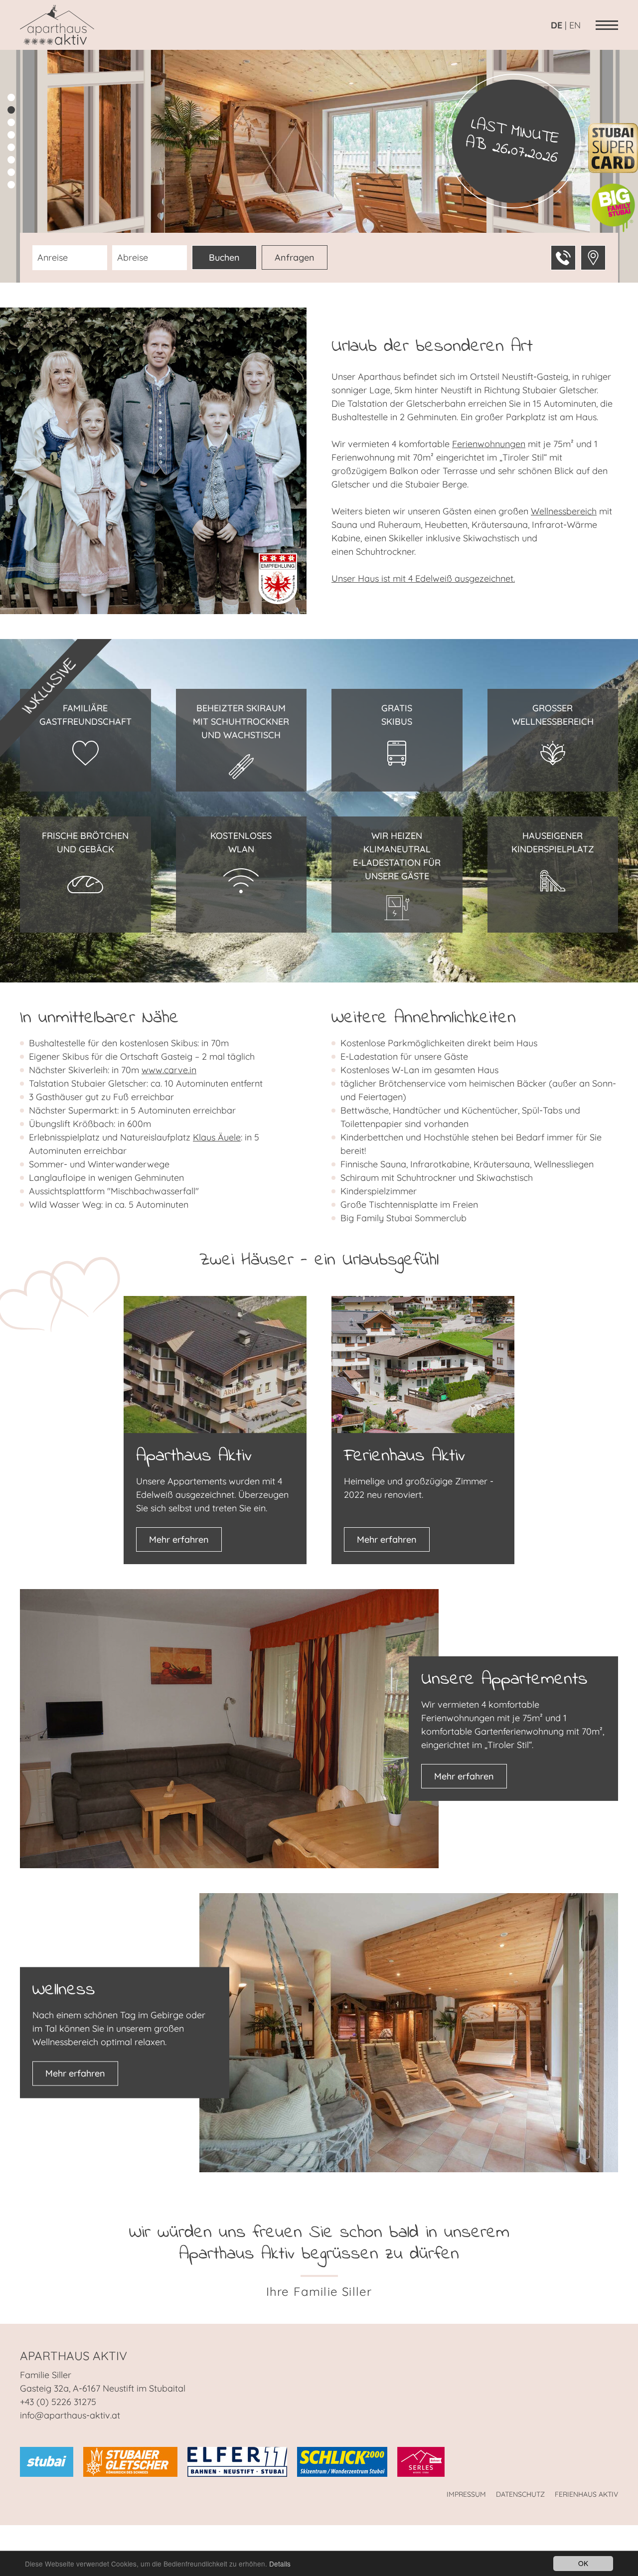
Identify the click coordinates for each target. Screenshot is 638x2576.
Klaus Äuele (217, 1137)
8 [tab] (11, 185)
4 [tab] (11, 135)
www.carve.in (169, 1070)
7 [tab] (11, 172)
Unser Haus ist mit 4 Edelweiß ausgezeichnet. (423, 578)
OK (583, 2563)
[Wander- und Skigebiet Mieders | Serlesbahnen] (421, 2461)
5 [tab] (11, 147)
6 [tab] (11, 160)
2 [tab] (11, 110)
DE (557, 25)
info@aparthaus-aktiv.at (70, 2415)
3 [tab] (11, 122)
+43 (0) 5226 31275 (58, 2402)
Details (280, 2564)
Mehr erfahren (179, 1539)
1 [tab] (11, 97)
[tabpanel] (319, 166)
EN (575, 25)
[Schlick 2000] (342, 2461)
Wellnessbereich (564, 511)
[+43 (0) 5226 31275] (563, 258)
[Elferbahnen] (237, 2461)
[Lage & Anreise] (593, 258)
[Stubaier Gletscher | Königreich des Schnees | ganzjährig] (130, 2461)
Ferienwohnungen (489, 444)
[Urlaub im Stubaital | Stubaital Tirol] (47, 2461)
